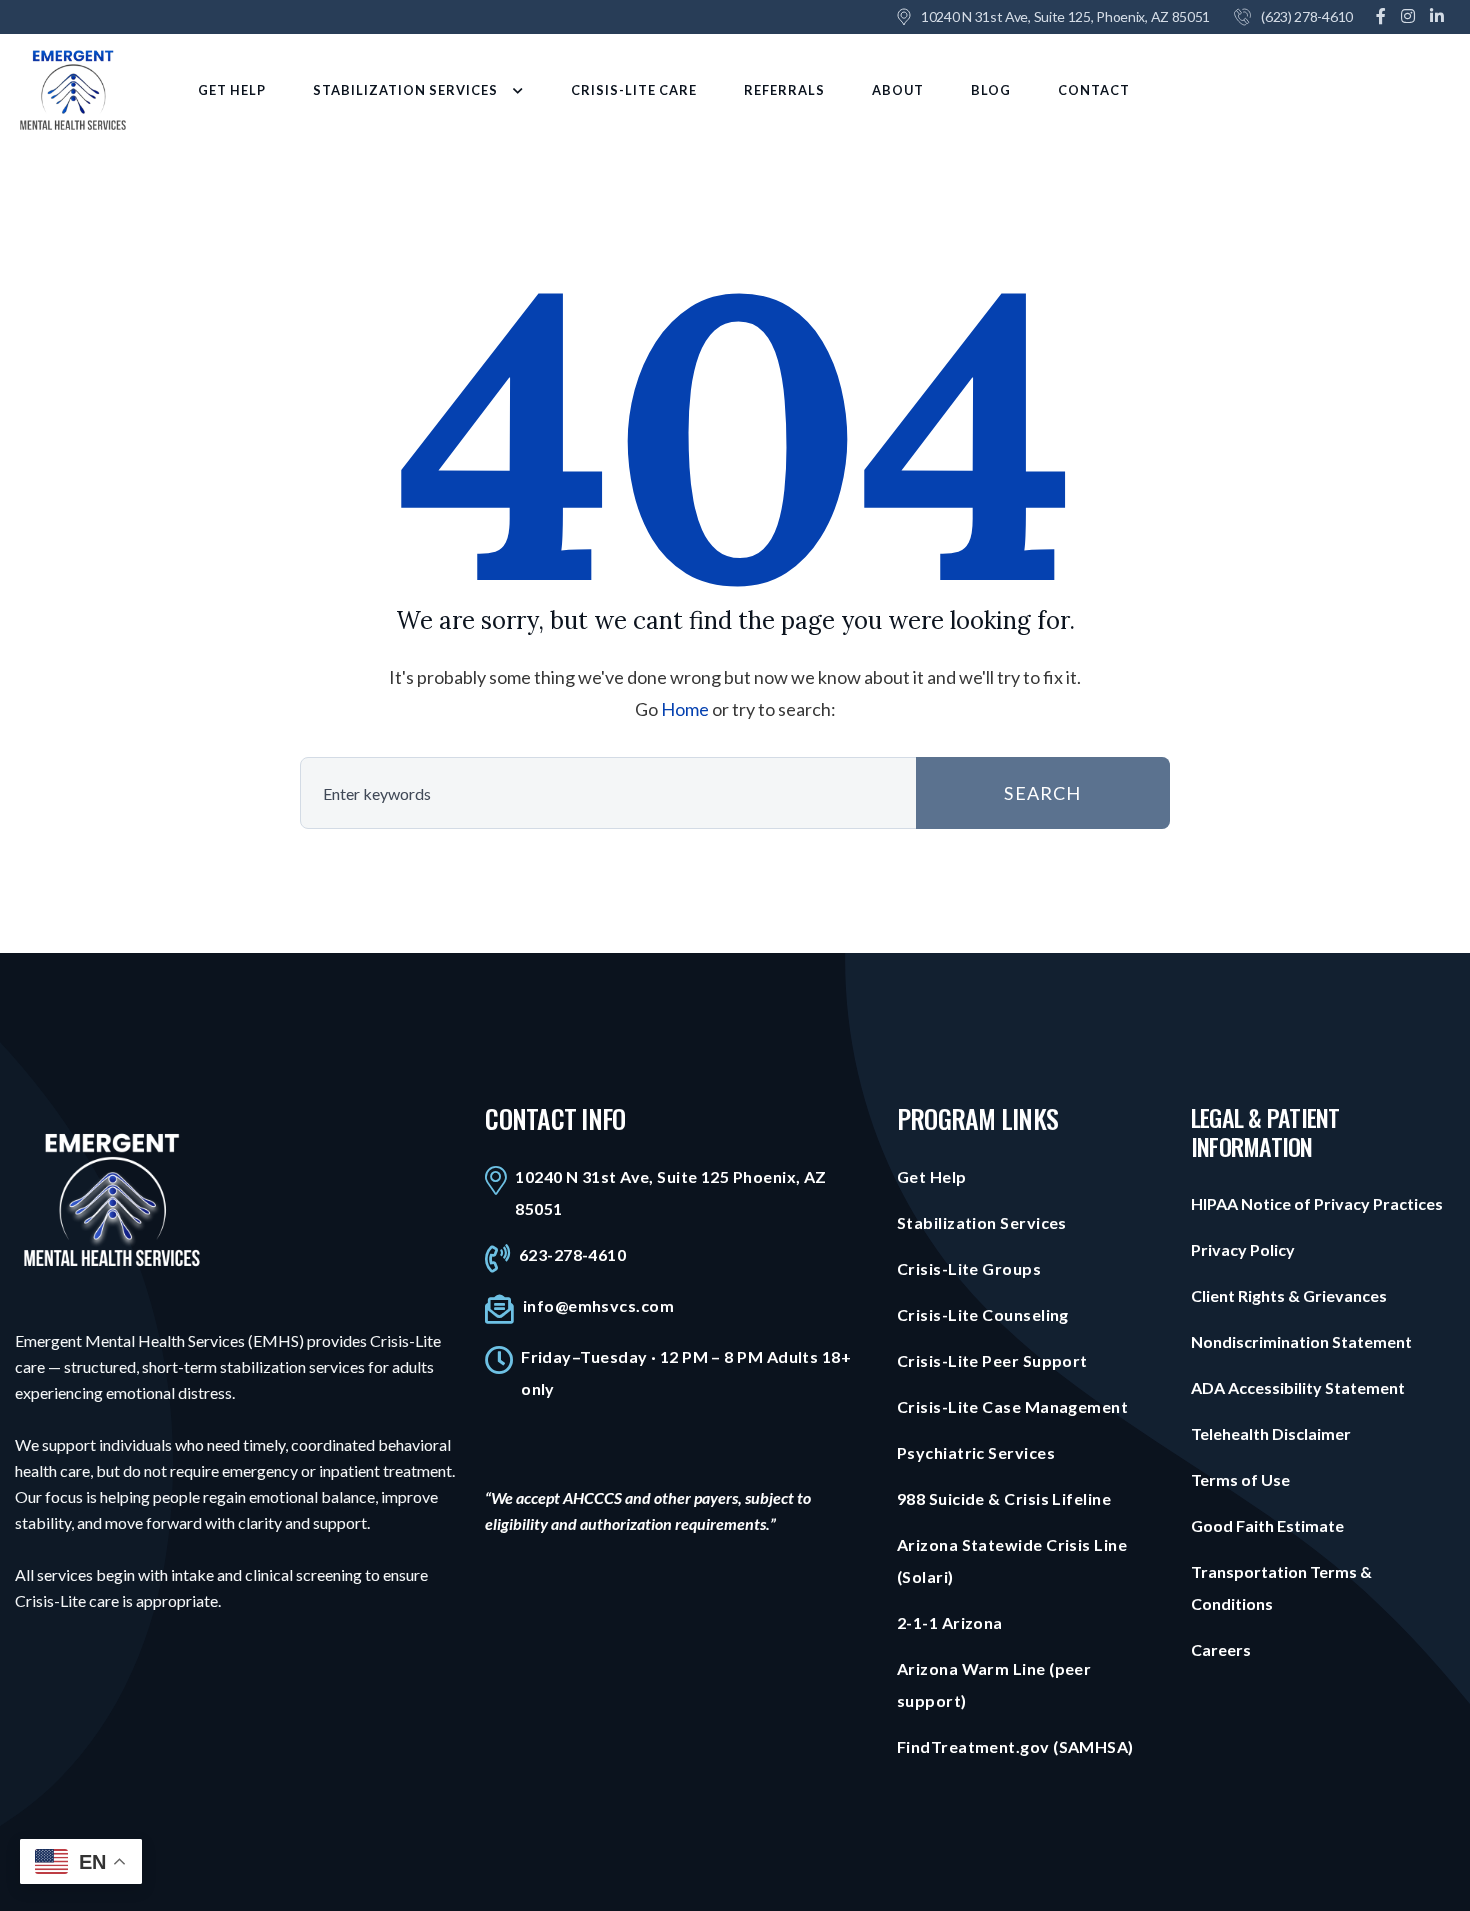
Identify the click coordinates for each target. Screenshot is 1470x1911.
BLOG (991, 90)
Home (685, 709)
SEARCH (1042, 793)
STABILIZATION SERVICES (405, 90)
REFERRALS (784, 90)
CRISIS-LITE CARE (634, 90)
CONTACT (1094, 90)
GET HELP (232, 90)
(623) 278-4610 (1307, 16)
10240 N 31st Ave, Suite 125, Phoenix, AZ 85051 (1065, 16)
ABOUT (898, 90)
